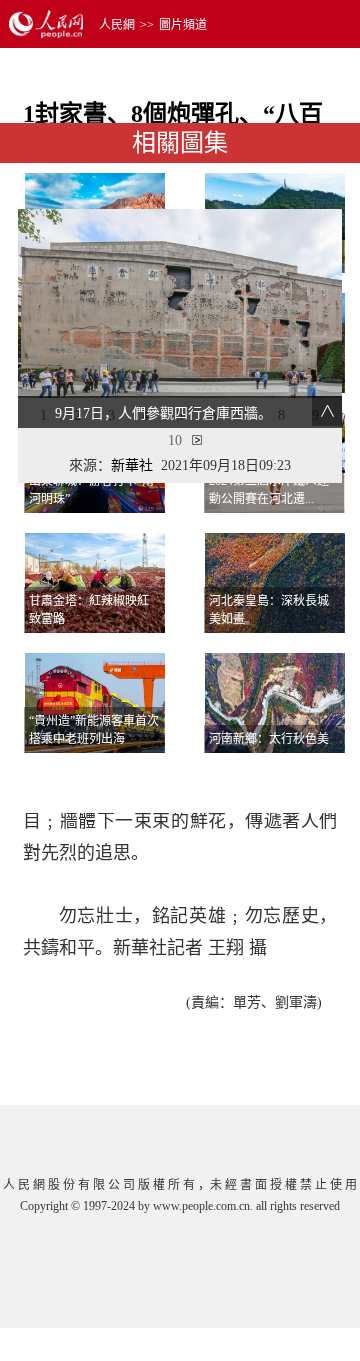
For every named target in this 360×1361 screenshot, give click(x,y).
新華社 (132, 465)
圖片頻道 (183, 25)
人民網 (117, 25)
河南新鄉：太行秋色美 (269, 739)
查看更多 (288, 777)
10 (175, 440)
